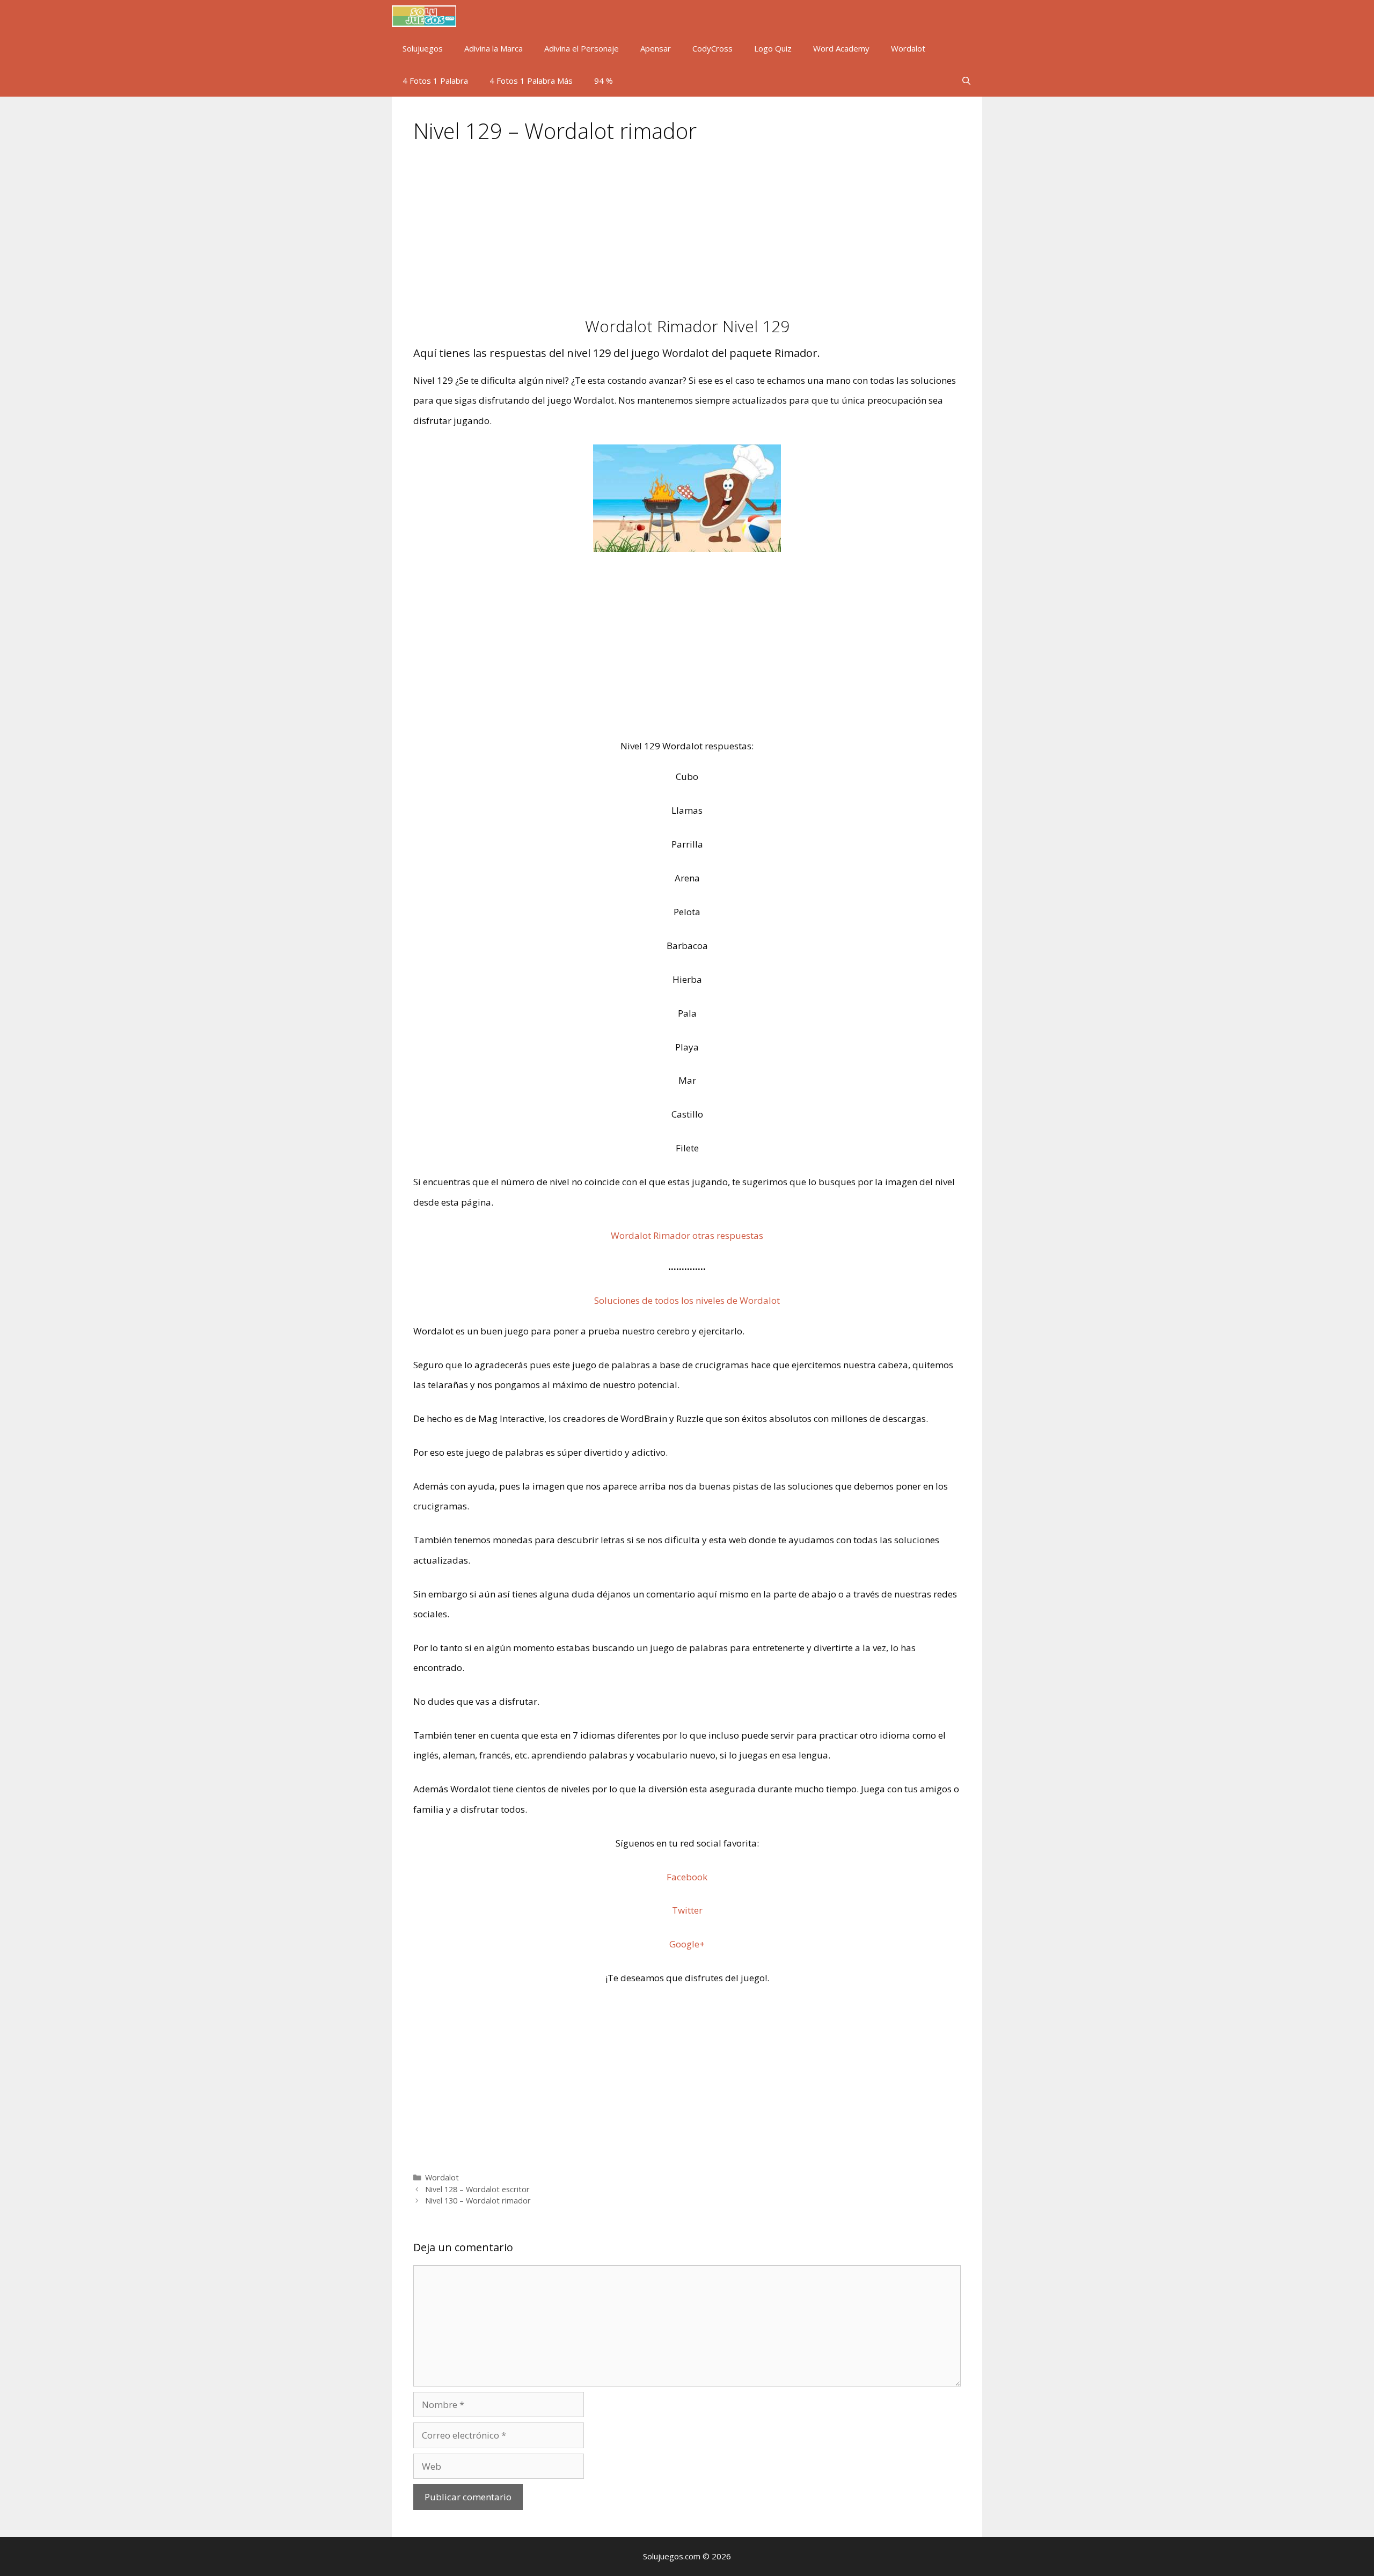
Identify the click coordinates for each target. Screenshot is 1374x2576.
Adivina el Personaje (582, 48)
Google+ (687, 1944)
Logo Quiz (773, 48)
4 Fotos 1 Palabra (435, 81)
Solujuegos (423, 48)
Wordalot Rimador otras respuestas (687, 1235)
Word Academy (841, 48)
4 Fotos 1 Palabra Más (531, 81)
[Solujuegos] (427, 16)
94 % (604, 81)
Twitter (687, 1910)
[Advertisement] (687, 237)
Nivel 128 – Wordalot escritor (477, 2189)
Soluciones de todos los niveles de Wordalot (687, 1300)
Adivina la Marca (494, 48)
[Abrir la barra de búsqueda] (966, 81)
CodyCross (712, 48)
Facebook (687, 1877)
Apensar (656, 48)
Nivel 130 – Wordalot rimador (478, 2201)
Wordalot (908, 48)
